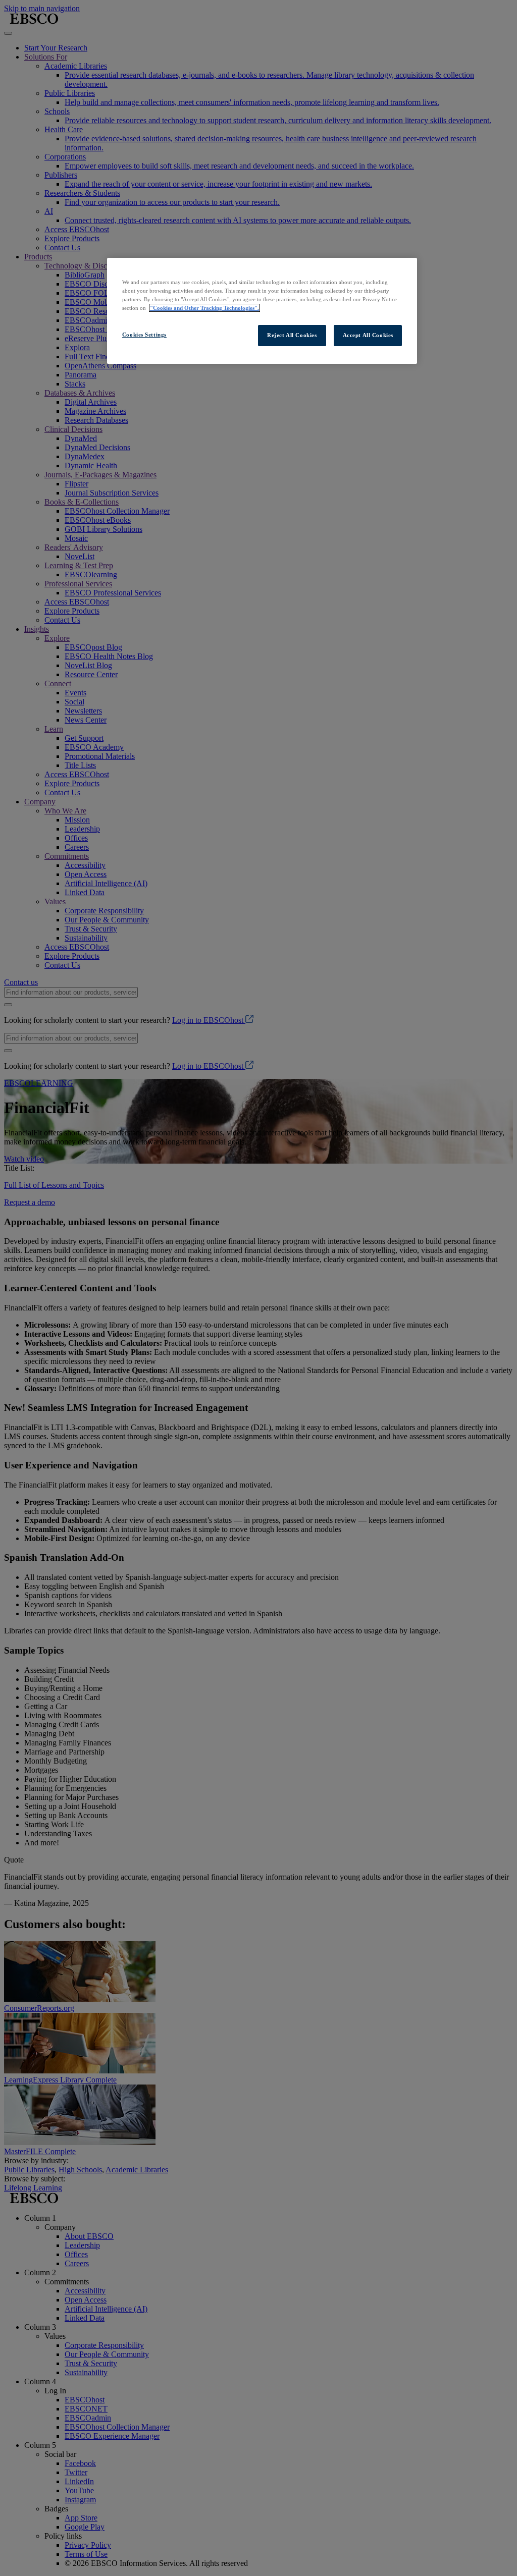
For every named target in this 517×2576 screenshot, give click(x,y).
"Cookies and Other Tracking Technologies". (204, 308)
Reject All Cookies (292, 335)
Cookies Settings (144, 335)
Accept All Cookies (368, 335)
